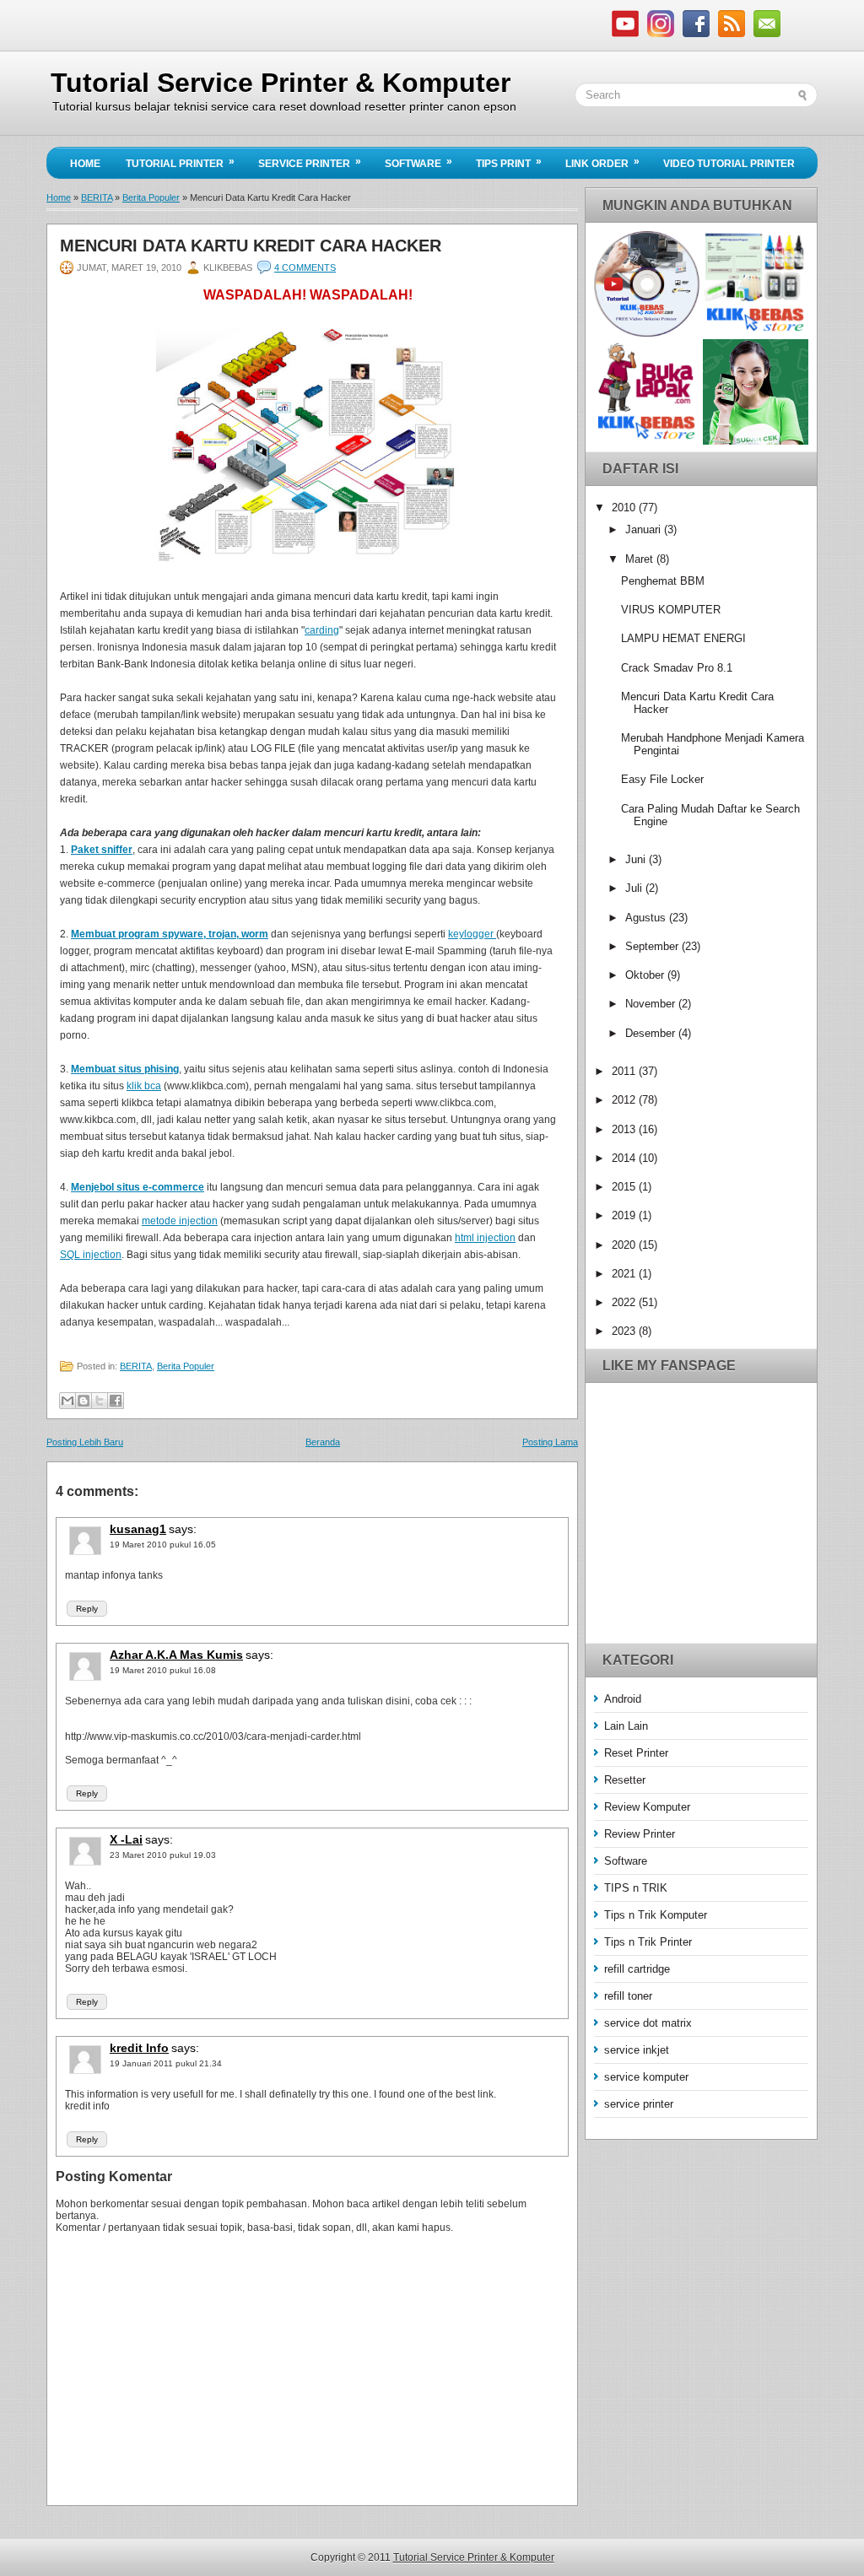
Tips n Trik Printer (648, 1942)
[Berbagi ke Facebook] (116, 1401)
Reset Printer (636, 1753)
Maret (641, 559)
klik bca (144, 1086)
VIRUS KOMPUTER (671, 610)
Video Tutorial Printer (729, 164)
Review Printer (640, 1834)
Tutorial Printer (180, 162)
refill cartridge (637, 1969)
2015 (625, 1187)
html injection (485, 1238)
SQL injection (91, 1255)
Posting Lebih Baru (85, 1442)
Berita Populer (151, 197)
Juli (635, 888)
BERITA (97, 197)
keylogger (472, 934)
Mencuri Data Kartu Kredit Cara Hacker (251, 246)
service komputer (646, 2077)
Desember (652, 1033)
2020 (625, 1245)
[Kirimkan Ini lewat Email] (67, 1401)
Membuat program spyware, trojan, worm (170, 934)
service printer (639, 2104)
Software (418, 162)
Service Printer (310, 162)
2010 (625, 508)
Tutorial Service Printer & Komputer (281, 83)
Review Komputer (647, 1807)
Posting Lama (550, 1442)
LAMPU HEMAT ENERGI (683, 638)
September (653, 946)
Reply (87, 1609)
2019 (625, 1215)
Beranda (323, 1442)
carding (322, 630)
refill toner (628, 1996)
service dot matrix (648, 2023)
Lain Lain (626, 1726)
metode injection (180, 1221)
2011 (625, 1071)
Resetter (625, 1780)
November (652, 1004)
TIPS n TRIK (636, 1888)
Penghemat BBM (663, 581)
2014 (625, 1158)
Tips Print (509, 162)
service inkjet (637, 2050)
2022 (625, 1302)
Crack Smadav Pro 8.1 (677, 668)
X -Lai (126, 1839)
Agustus (647, 918)
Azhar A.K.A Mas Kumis (176, 1655)
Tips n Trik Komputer (656, 1915)
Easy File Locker (662, 779)
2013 (625, 1129)
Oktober (646, 975)
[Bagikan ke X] (100, 1401)
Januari (645, 529)
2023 (625, 1331)
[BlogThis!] (84, 1401)
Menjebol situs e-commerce (138, 1187)
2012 (625, 1100)
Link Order (602, 162)
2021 (625, 1274)
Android (623, 1699)
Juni (637, 859)
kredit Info (139, 2048)
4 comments (305, 267)
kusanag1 (138, 1529)
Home (85, 164)
